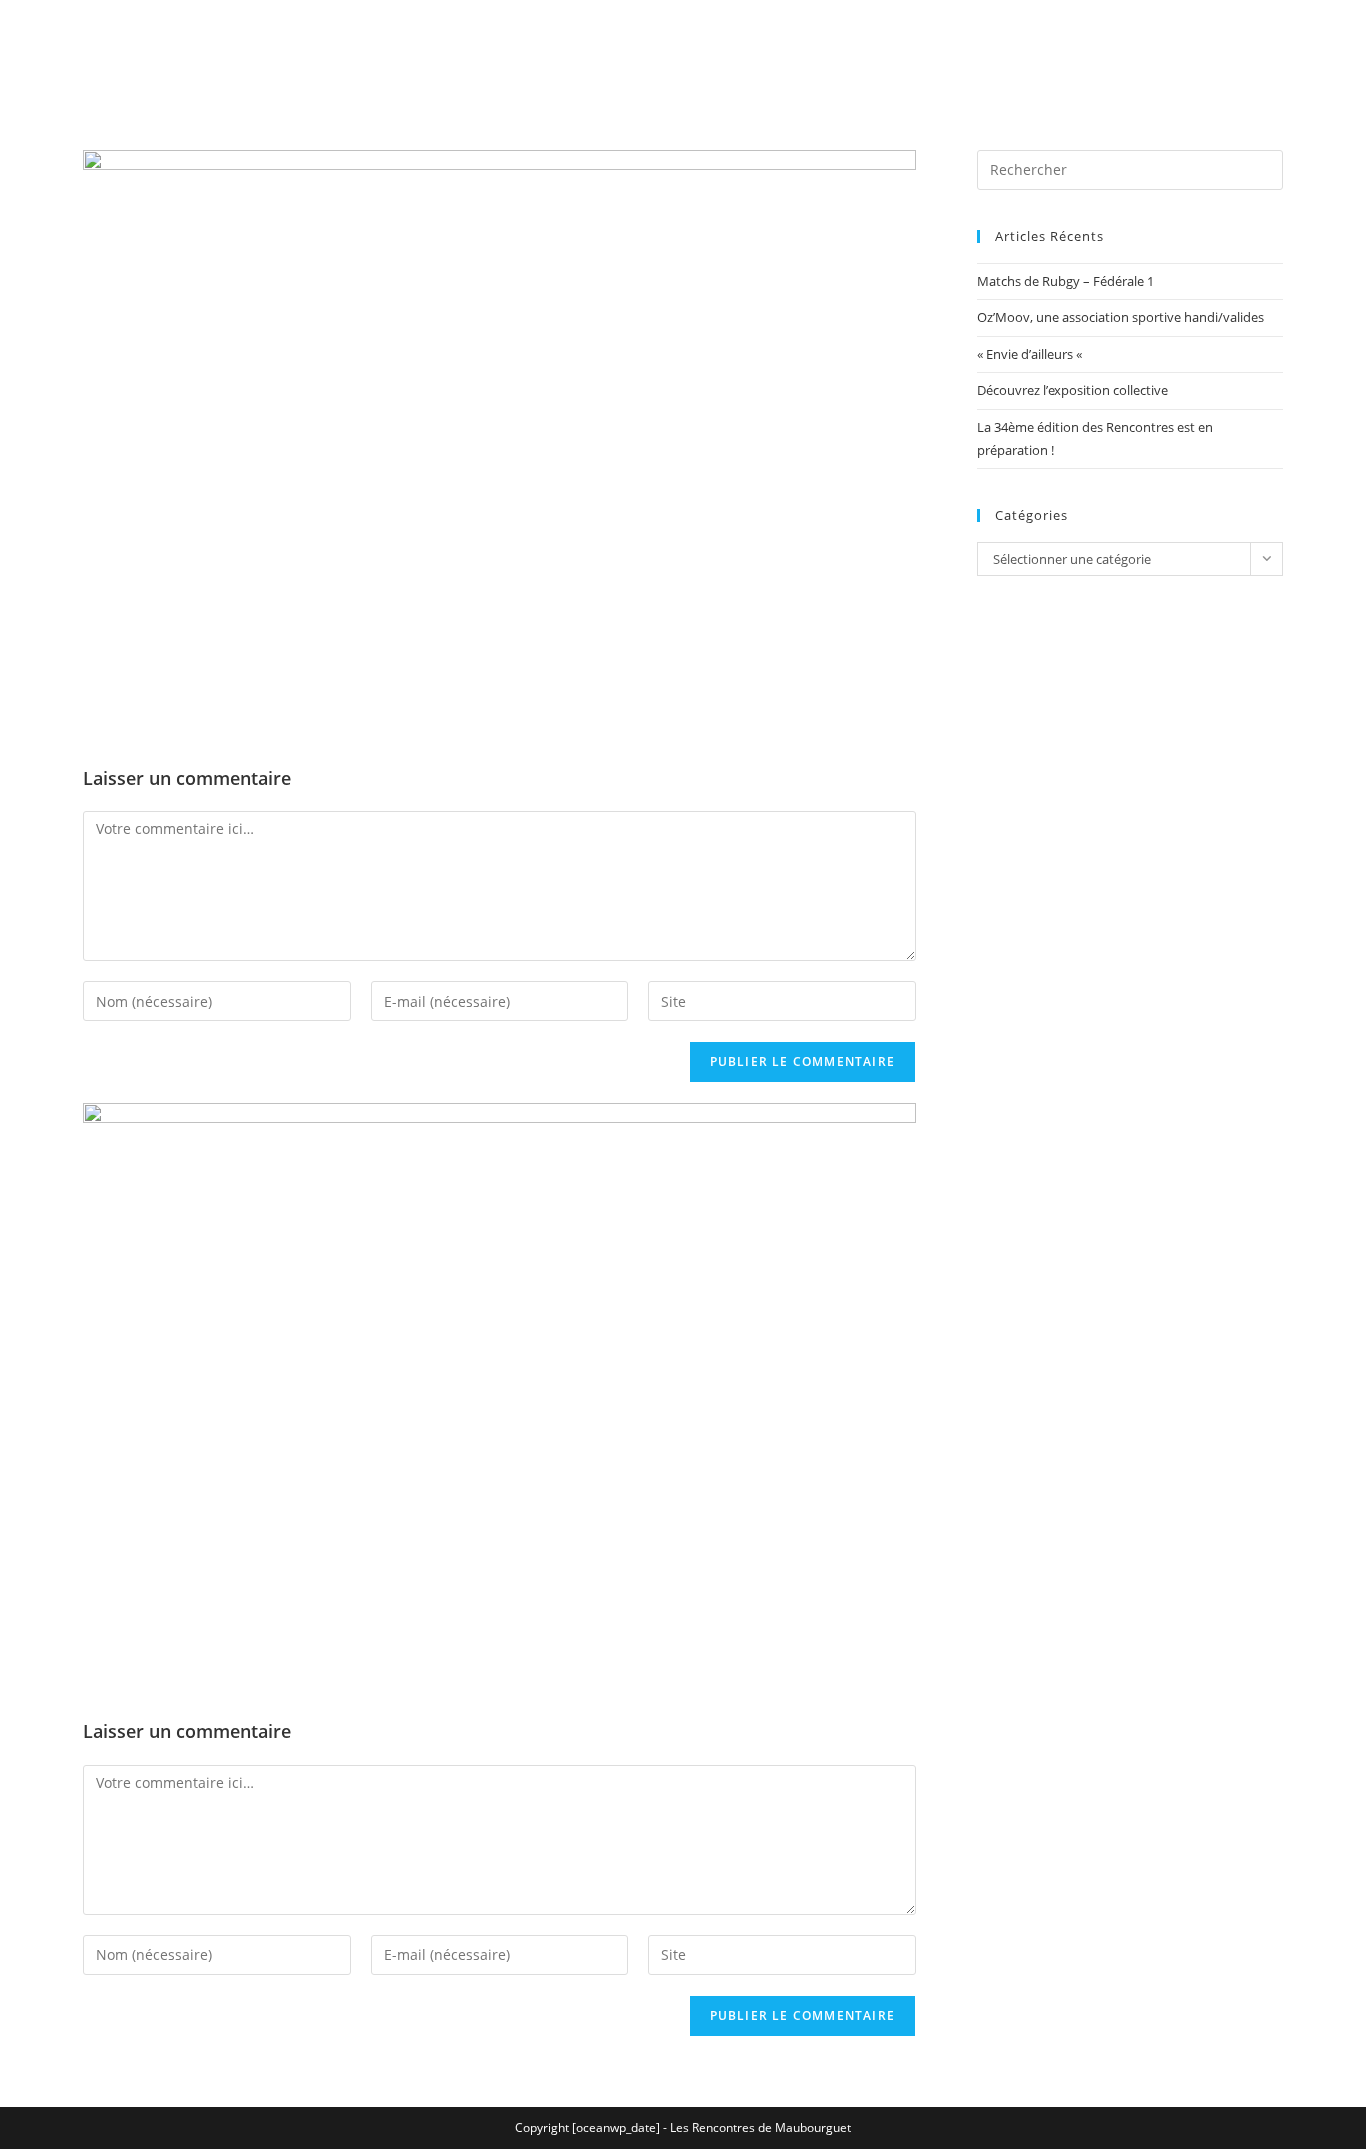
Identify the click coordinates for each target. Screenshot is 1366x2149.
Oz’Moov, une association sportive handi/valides (1120, 317)
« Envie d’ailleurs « (1031, 354)
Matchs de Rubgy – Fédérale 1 (1065, 281)
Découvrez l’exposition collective (1072, 390)
